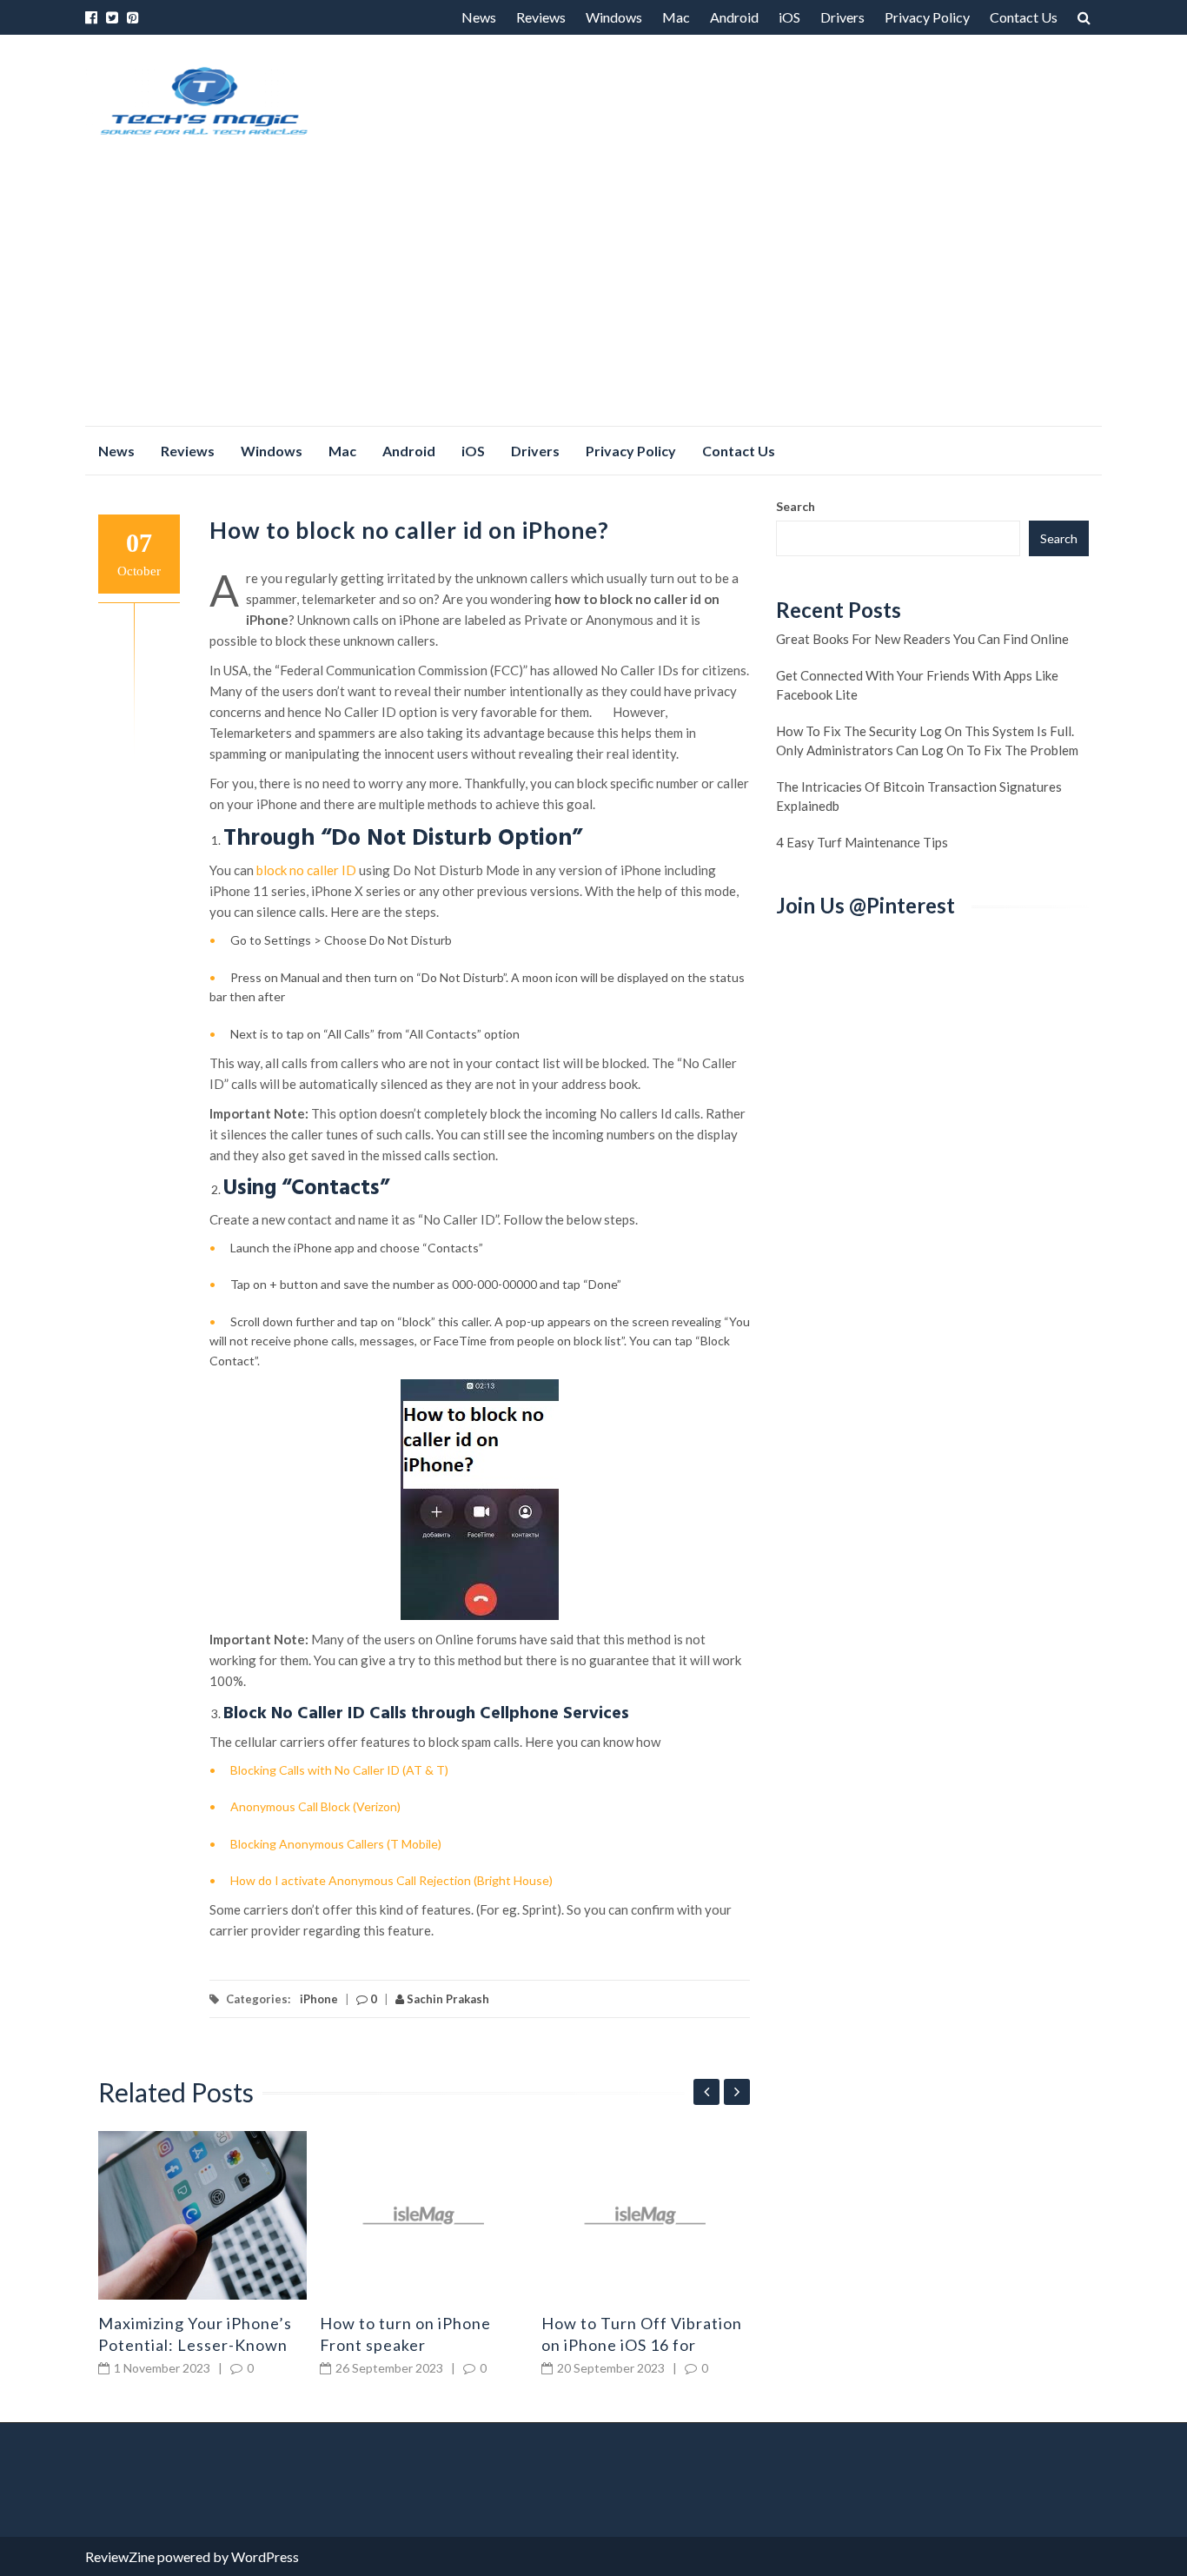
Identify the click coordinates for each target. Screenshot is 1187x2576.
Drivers (842, 17)
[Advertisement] (593, 295)
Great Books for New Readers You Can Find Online (922, 639)
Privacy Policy (927, 17)
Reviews (541, 17)
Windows (614, 17)
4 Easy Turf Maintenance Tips (862, 842)
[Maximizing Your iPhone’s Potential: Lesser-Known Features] (202, 2215)
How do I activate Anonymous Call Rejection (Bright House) (391, 1880)
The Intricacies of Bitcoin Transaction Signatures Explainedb (919, 796)
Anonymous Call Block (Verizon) (315, 1806)
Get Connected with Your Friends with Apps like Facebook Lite (917, 685)
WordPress (265, 2556)
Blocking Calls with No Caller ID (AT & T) (339, 1770)
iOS (789, 17)
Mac (676, 17)
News (479, 17)
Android (734, 17)
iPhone (319, 1999)
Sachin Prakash (447, 1999)
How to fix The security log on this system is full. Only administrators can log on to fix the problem (927, 740)
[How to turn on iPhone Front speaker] (424, 2215)
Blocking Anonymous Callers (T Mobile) (336, 1844)
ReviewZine (120, 2556)
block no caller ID (306, 870)
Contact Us (1024, 17)
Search (796, 506)
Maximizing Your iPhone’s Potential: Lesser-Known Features (195, 2345)
